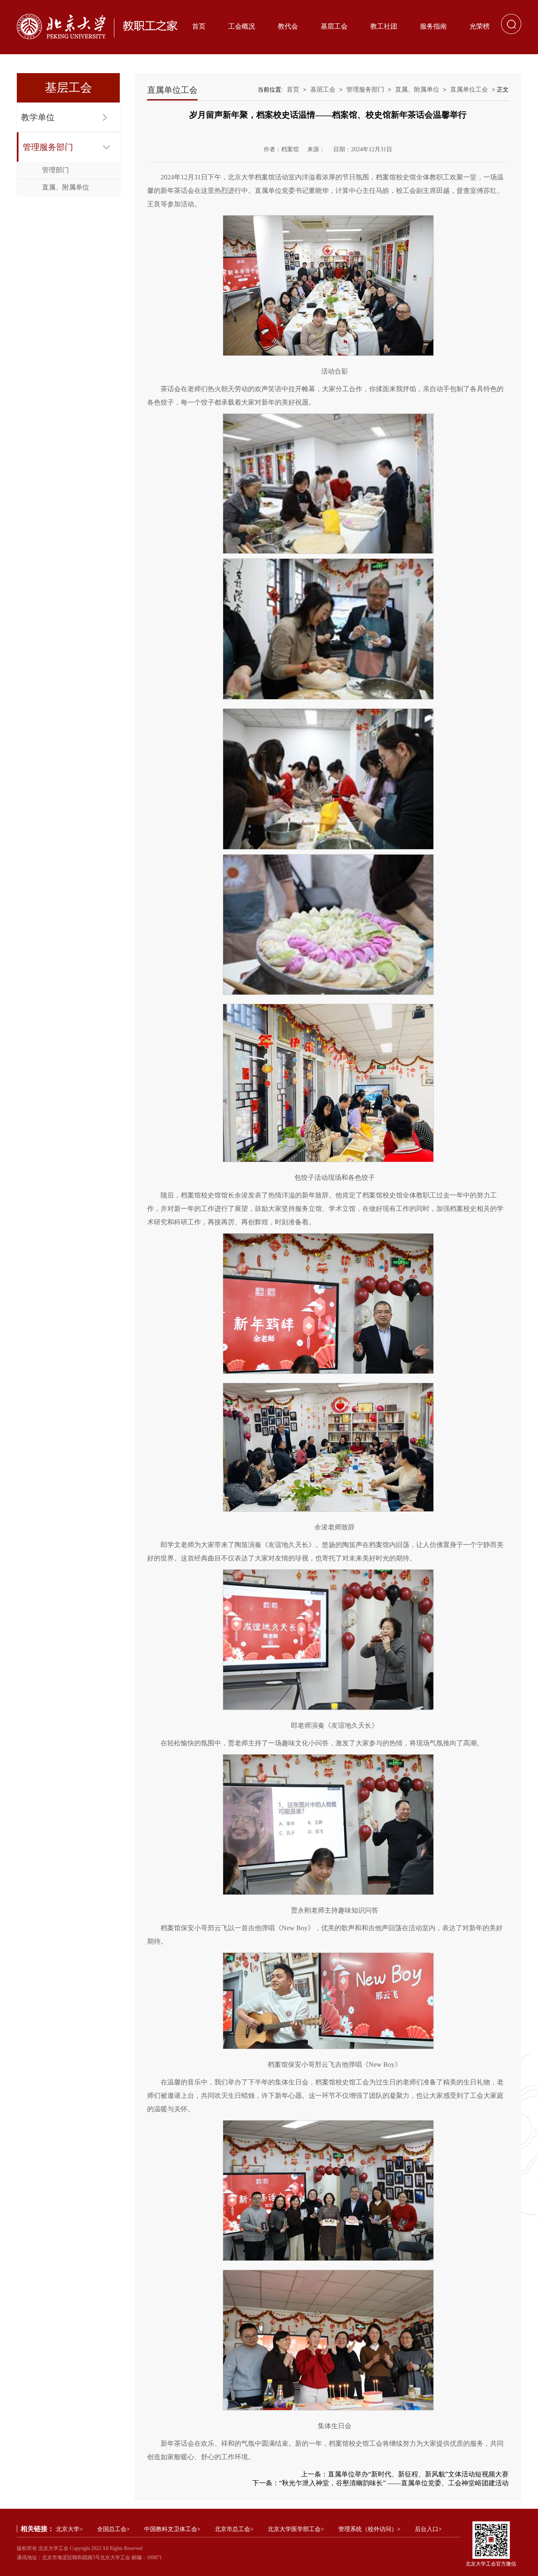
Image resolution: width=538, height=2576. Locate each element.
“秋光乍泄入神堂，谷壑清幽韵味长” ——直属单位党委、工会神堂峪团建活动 (394, 2483)
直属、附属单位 (66, 187)
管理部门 (55, 170)
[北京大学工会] (97, 26)
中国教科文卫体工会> (172, 2529)
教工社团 (384, 26)
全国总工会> (113, 2529)
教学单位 (38, 117)
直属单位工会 (469, 89)
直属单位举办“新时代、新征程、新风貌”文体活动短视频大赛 (418, 2474)
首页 (199, 26)
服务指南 (433, 26)
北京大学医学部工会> (296, 2529)
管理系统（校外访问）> (369, 2529)
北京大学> (69, 2529)
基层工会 (334, 26)
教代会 (288, 26)
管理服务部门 (48, 147)
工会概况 (242, 26)
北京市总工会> (234, 2529)
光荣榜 (480, 26)
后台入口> (428, 2529)
